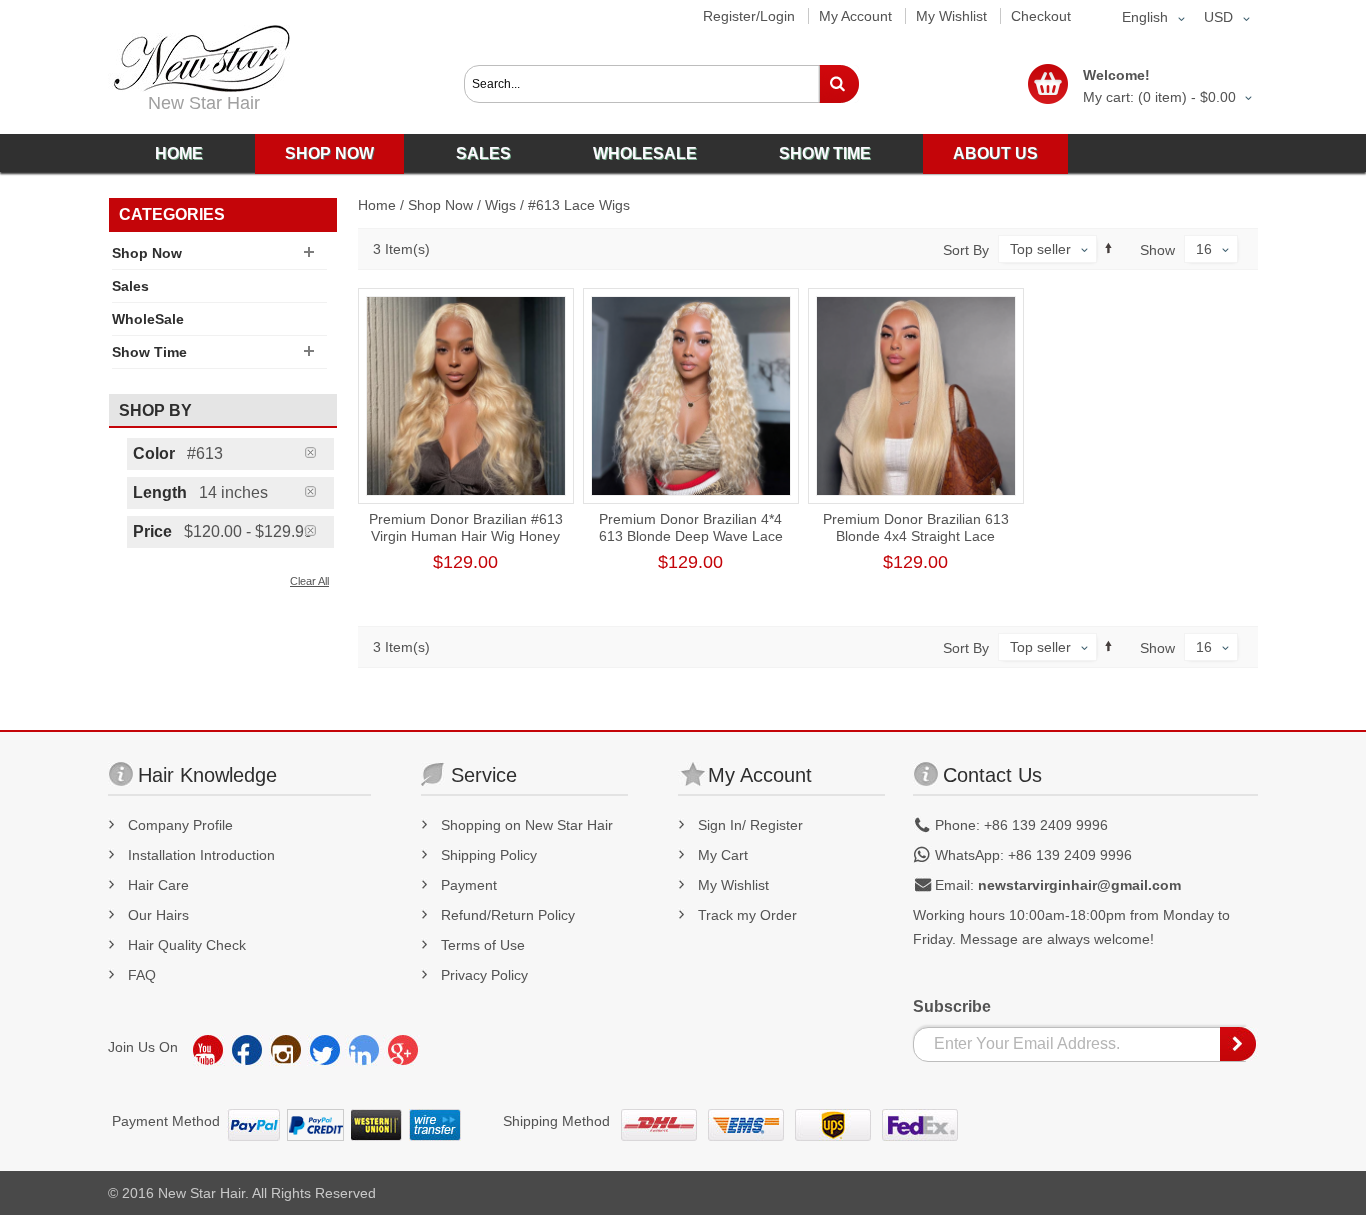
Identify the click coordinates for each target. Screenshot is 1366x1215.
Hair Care (158, 885)
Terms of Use (483, 945)
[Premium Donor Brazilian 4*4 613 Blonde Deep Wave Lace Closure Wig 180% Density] (691, 396)
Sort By (966, 250)
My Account (855, 16)
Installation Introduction (201, 855)
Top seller (1040, 249)
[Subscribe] (1239, 1044)
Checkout (1041, 16)
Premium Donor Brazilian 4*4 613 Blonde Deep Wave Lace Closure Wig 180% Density (691, 536)
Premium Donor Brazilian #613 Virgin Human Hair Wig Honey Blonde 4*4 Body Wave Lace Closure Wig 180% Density (466, 544)
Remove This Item (319, 452)
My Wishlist (951, 16)
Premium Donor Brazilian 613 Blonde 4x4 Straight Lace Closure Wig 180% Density (916, 536)
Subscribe (952, 1006)
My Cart (723, 855)
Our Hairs (158, 915)
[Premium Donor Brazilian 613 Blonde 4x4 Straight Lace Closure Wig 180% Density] (916, 396)
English (1145, 17)
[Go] (838, 84)
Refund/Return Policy (508, 915)
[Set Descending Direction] (1108, 248)
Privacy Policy (484, 975)
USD (1218, 17)
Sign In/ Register (750, 825)
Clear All (309, 581)
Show (1157, 250)
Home (377, 205)
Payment (469, 885)
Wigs (500, 205)
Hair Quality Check (187, 945)
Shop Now (440, 205)
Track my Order (747, 915)
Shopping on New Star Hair (527, 825)
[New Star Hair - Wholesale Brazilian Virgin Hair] (199, 58)
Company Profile (180, 825)
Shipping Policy (489, 855)
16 (1204, 249)
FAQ (142, 975)
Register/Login (749, 16)
